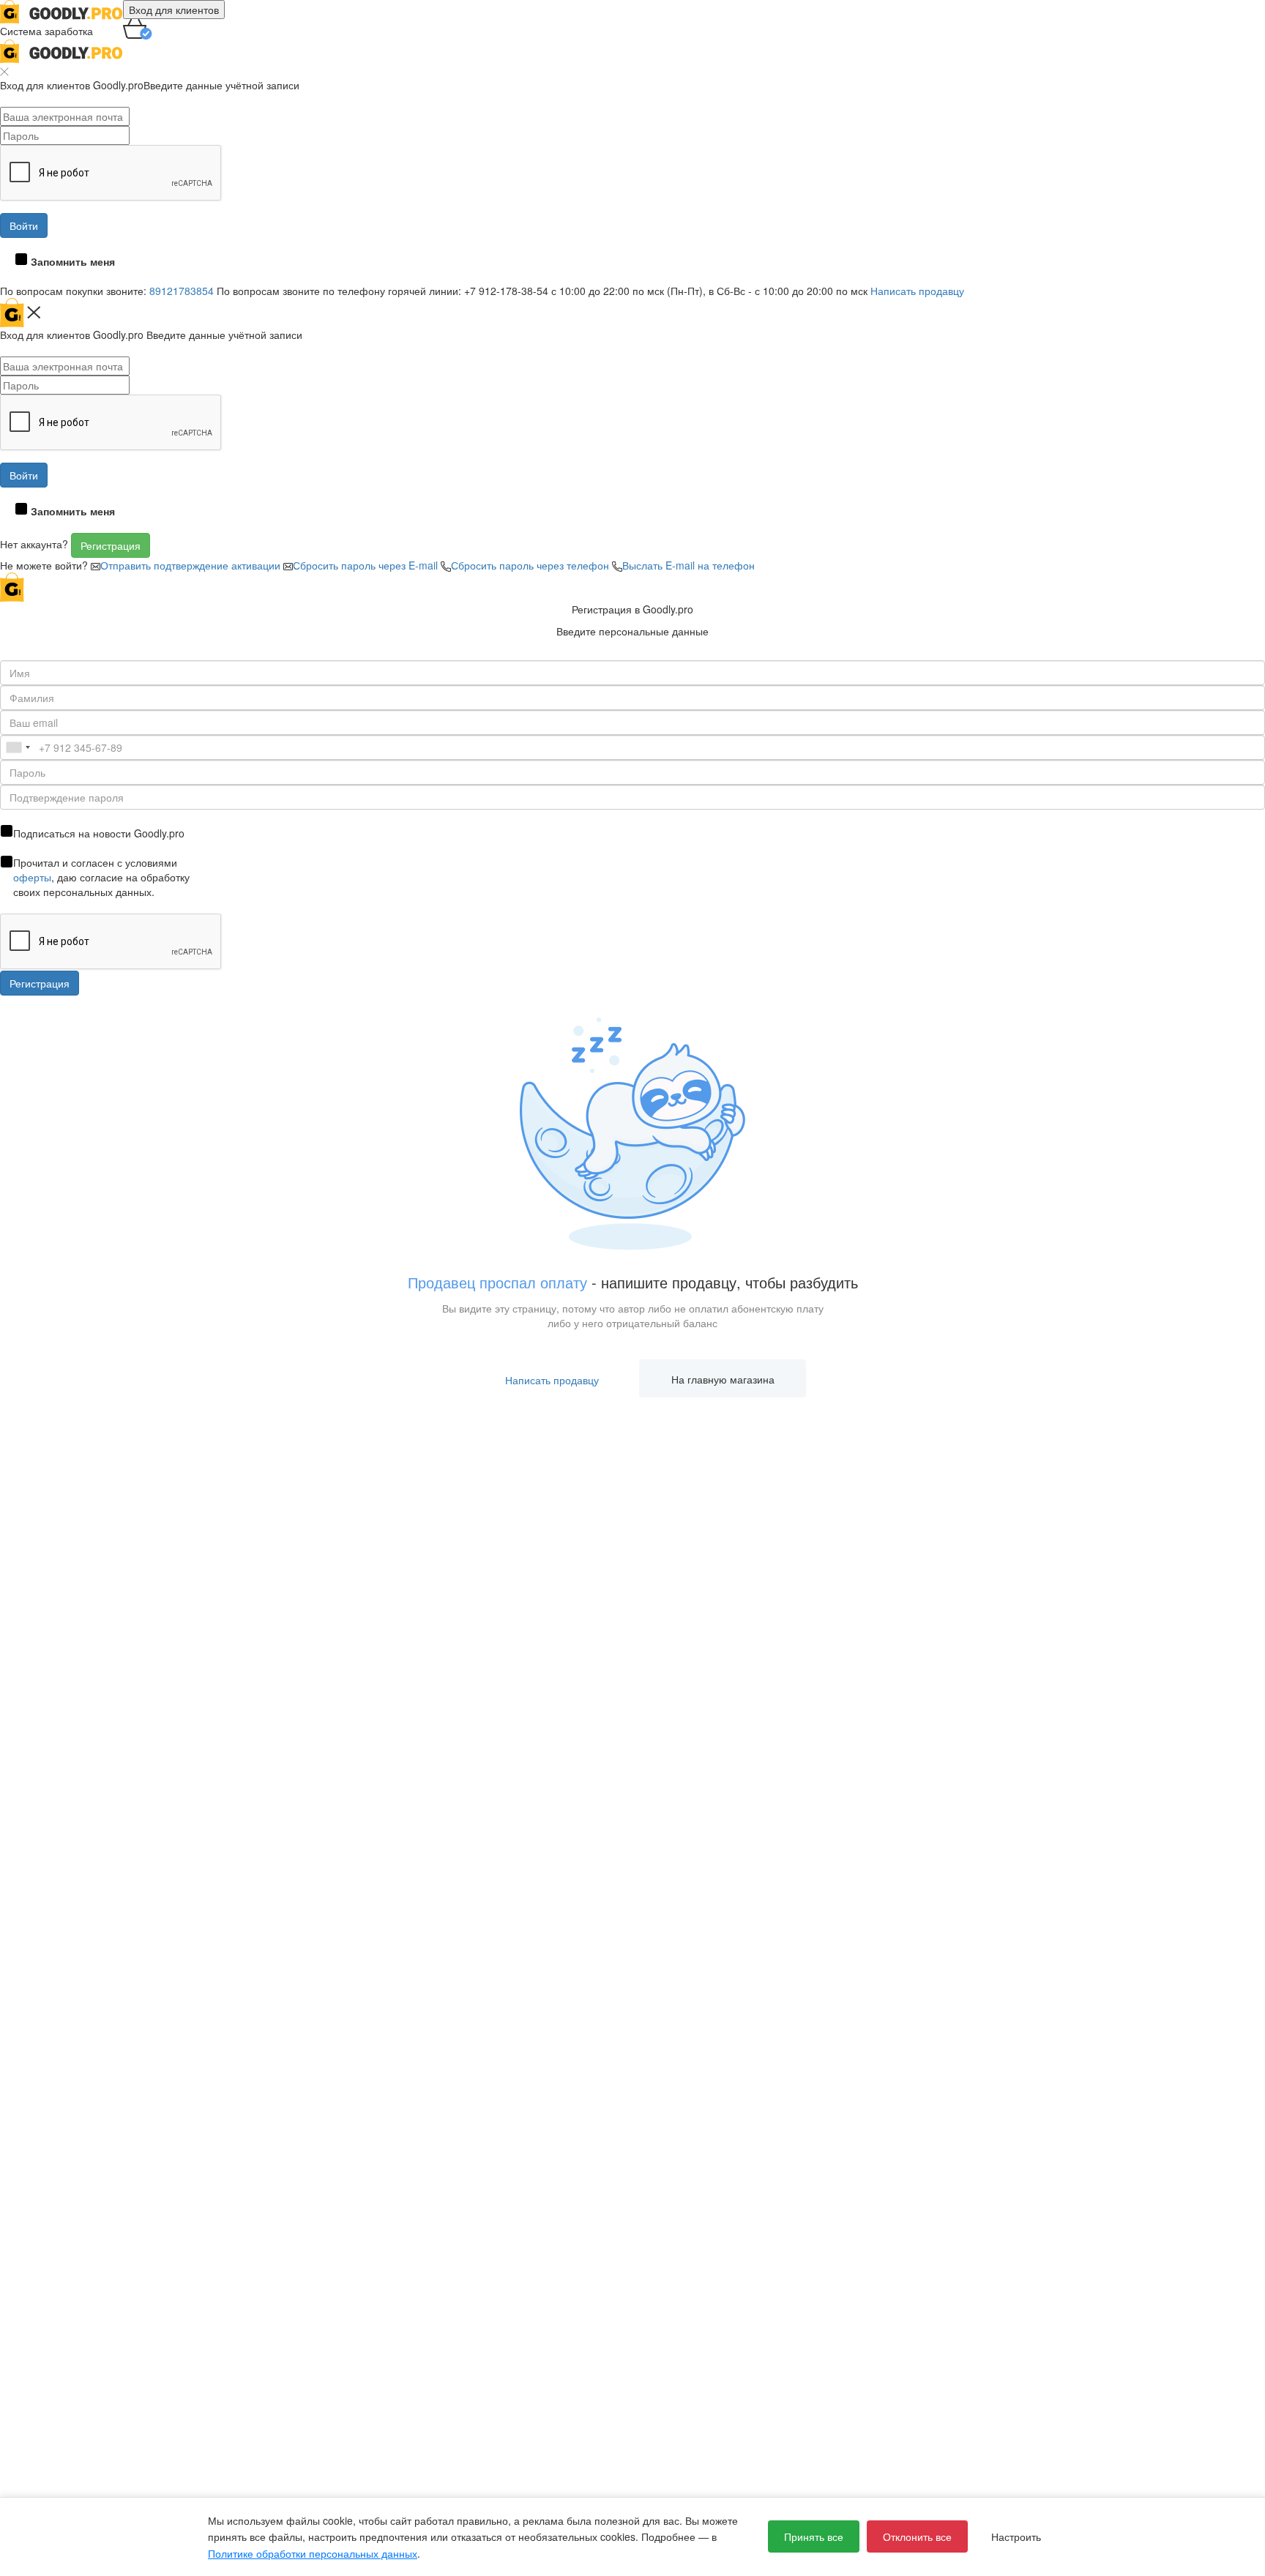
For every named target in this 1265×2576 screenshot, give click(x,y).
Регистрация (111, 545)
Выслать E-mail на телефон (689, 565)
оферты (32, 877)
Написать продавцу (917, 291)
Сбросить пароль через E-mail (367, 565)
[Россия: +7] (18, 747)
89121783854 (182, 291)
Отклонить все (917, 2536)
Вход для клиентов (174, 10)
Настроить (1016, 2536)
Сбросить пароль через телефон (531, 565)
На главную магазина (723, 1379)
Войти (24, 225)
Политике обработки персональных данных (313, 2553)
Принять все (814, 2536)
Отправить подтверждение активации (192, 565)
